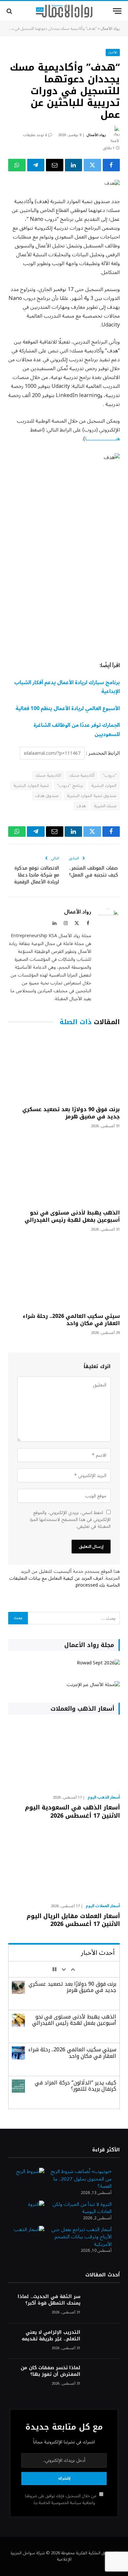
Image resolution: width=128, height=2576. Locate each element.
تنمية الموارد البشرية (31, 786)
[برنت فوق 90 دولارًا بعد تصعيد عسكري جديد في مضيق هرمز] (64, 1067)
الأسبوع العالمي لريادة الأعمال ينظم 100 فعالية (68, 708)
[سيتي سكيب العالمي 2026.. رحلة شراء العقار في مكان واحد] (64, 1274)
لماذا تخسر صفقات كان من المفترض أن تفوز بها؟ (51, 2371)
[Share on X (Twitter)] (92, 165)
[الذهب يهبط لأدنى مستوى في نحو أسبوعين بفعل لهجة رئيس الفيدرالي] (64, 1171)
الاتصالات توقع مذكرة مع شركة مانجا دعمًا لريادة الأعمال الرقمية (37, 875)
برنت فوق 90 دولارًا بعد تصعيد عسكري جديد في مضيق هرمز (71, 1113)
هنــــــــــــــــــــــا (102, 439)
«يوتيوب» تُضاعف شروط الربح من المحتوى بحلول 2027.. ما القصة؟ (81, 2179)
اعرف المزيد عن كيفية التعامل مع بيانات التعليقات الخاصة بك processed (64, 1582)
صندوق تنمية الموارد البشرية (92, 796)
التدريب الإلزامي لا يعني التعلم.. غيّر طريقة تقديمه (51, 2336)
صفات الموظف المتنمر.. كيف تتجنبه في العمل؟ (94, 872)
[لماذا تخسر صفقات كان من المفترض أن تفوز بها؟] (103, 2377)
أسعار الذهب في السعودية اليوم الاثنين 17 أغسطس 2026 (72, 1811)
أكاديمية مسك (82, 775)
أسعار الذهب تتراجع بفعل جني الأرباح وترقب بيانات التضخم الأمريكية (81, 2237)
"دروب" (110, 775)
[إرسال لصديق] (55, 165)
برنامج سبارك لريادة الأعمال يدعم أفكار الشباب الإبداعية (67, 687)
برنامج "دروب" (70, 786)
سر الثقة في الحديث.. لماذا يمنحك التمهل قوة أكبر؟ (49, 2300)
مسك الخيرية (105, 806)
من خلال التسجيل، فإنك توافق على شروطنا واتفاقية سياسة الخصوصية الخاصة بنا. (61, 2499)
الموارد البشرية (104, 786)
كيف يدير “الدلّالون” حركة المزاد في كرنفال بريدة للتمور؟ (75, 2086)
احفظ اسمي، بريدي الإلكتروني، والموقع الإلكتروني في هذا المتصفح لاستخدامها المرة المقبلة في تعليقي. (70, 1520)
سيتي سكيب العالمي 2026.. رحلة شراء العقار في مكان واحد (71, 1320)
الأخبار (113, 52)
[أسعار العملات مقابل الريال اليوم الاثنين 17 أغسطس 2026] (64, 1865)
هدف (81, 806)
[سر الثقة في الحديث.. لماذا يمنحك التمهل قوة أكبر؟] (103, 2305)
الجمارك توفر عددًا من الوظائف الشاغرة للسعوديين (77, 730)
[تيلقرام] (36, 165)
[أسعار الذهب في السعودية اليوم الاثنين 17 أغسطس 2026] (64, 1756)
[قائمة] (117, 11)
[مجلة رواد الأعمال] (64, 11)
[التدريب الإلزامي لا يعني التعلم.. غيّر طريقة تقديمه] (103, 2341)
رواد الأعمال (110, 29)
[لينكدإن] (74, 165)
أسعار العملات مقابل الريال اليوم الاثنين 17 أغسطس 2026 (73, 1920)
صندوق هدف (47, 796)
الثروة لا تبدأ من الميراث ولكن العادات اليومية (82, 2208)
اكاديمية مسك (48, 775)
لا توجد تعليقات (35, 135)
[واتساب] (17, 165)
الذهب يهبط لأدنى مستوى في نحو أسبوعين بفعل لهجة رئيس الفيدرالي (72, 1216)
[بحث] (10, 11)
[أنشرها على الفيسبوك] (111, 165)
